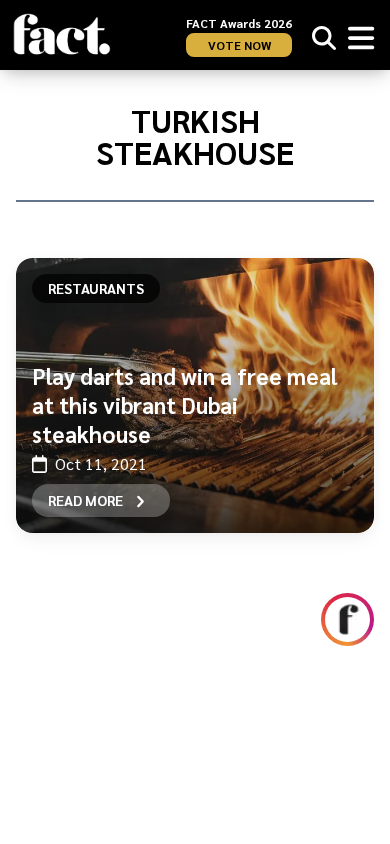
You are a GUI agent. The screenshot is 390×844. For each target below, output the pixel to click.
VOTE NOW (239, 45)
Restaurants (96, 288)
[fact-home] (62, 34)
